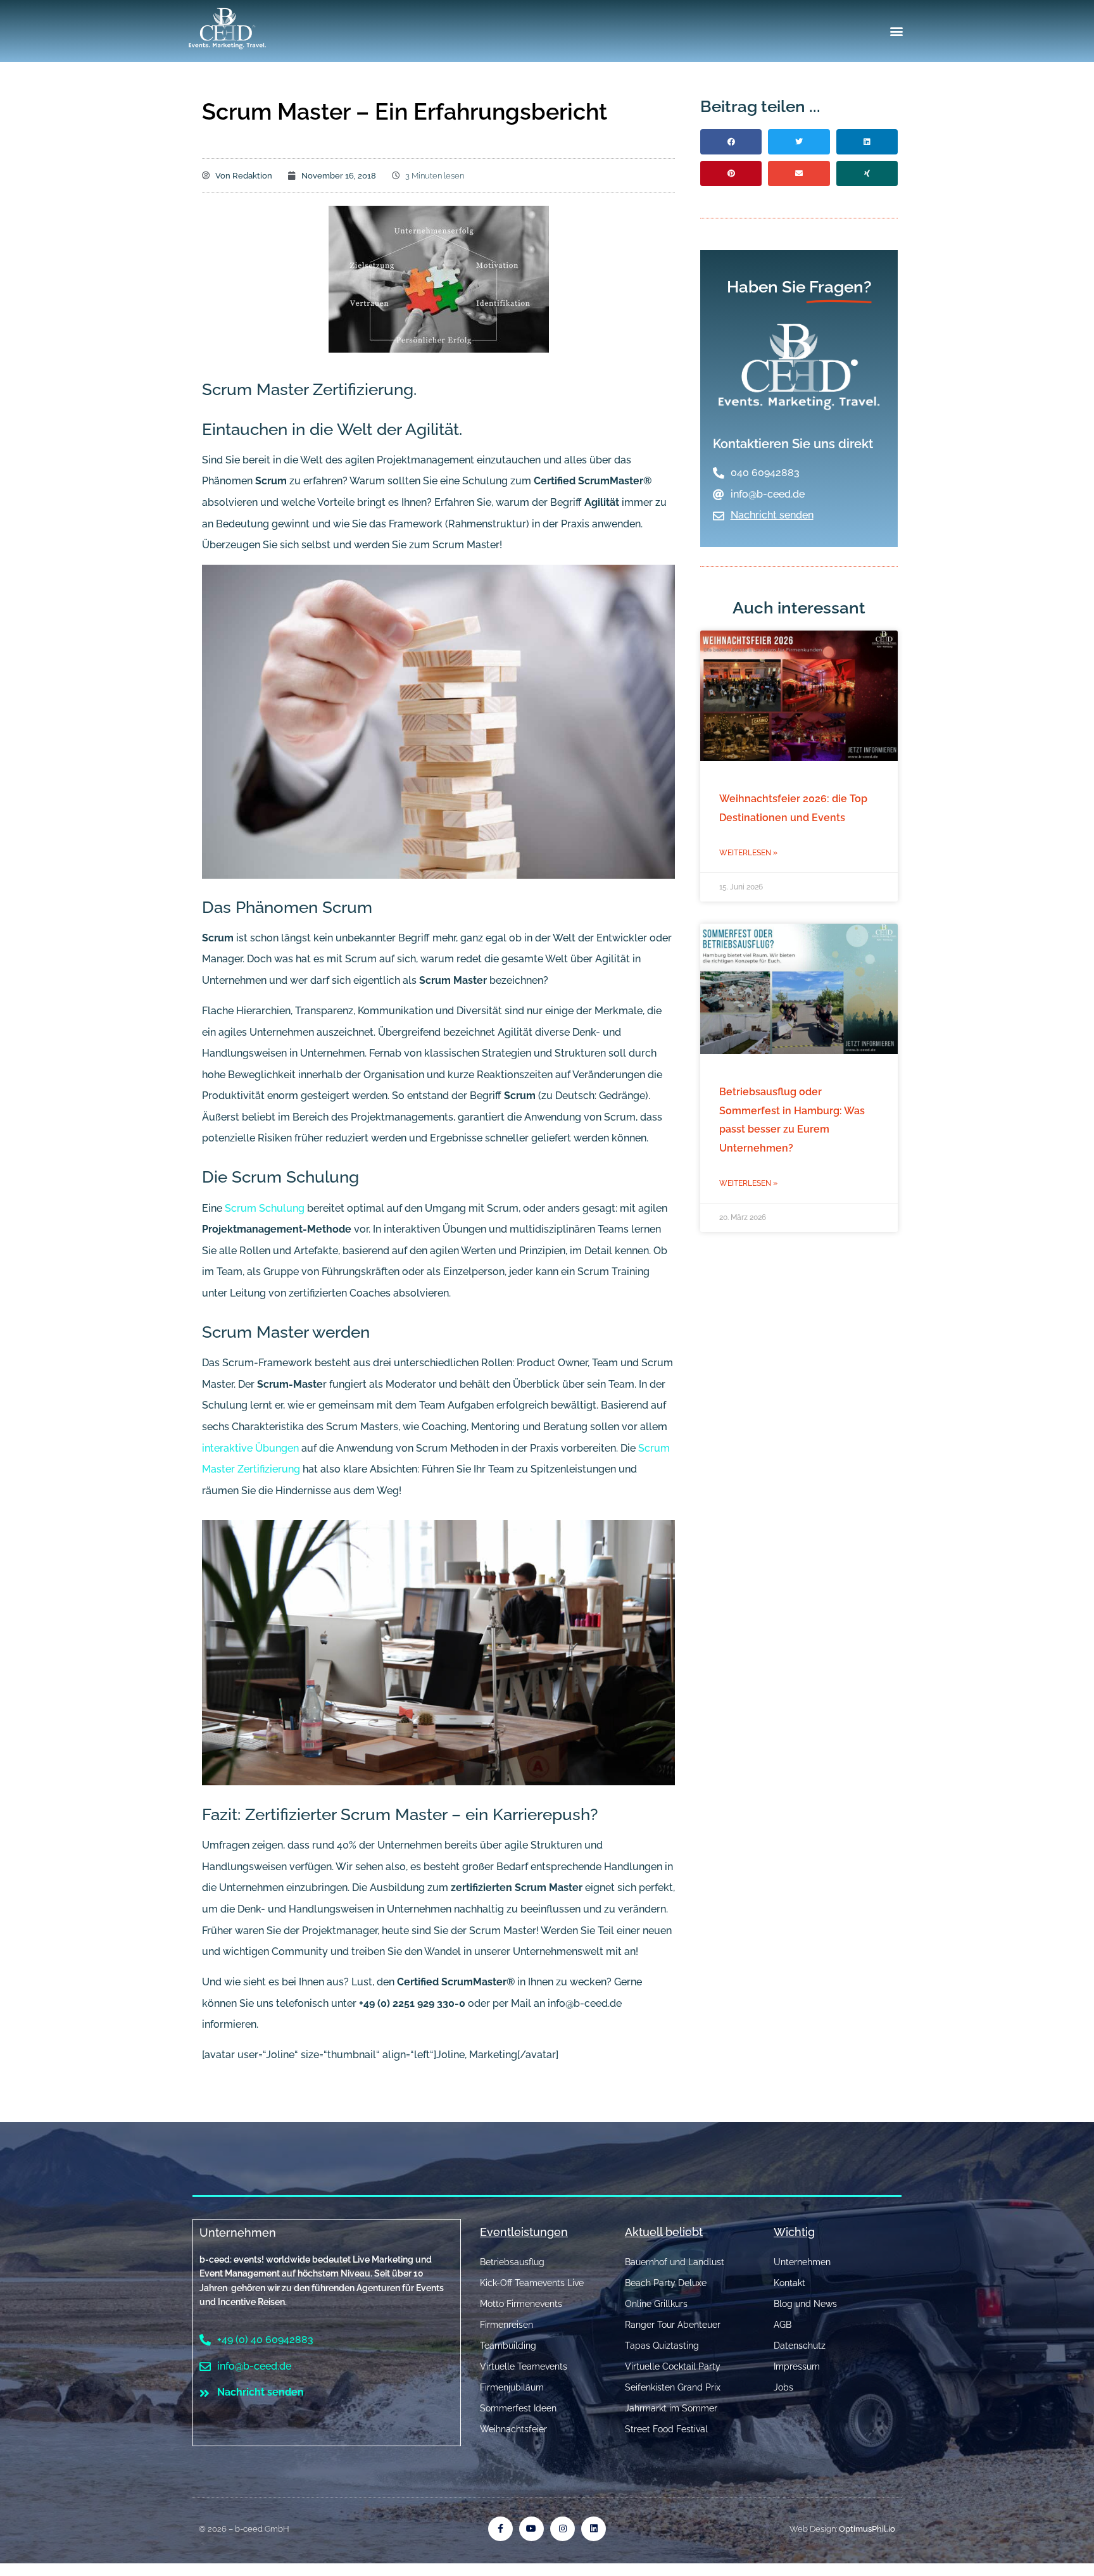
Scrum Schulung (265, 1208)
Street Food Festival (666, 2429)
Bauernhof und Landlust (675, 2262)
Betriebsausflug (512, 2262)
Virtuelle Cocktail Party (673, 2366)
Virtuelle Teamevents (524, 2366)
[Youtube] (531, 2529)
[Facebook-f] (500, 2529)
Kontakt (789, 2283)
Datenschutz (800, 2346)
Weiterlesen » (748, 853)
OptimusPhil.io (867, 2529)
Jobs (783, 2387)
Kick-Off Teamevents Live (532, 2283)
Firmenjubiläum (512, 2387)
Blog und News (805, 2304)
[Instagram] (563, 2529)
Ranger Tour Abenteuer (673, 2325)
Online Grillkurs (656, 2304)
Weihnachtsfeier (513, 2429)
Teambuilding (508, 2346)
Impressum (797, 2366)
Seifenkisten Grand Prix (673, 2387)
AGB (783, 2325)
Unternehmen (238, 2233)
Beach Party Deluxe (666, 2283)
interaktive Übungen (250, 1448)
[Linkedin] (594, 2529)
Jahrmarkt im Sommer (671, 2408)
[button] (897, 31)
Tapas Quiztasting (662, 2346)
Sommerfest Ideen (518, 2408)
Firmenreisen (506, 2325)
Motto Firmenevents (521, 2304)
